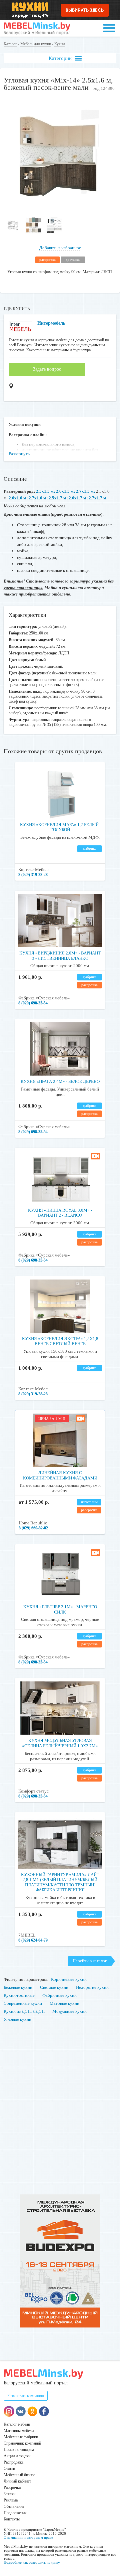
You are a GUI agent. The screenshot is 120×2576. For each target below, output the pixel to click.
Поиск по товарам (19, 2450)
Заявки (9, 2494)
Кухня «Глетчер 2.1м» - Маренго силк (60, 1609)
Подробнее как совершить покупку (32, 2562)
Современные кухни (23, 2003)
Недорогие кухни (92, 1987)
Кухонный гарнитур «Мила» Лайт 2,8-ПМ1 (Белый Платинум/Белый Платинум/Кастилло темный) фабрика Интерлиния (60, 1882)
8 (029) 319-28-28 (33, 875)
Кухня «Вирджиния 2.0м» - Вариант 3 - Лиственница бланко (60, 956)
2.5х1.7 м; (58, 498)
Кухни (59, 44)
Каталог (10, 44)
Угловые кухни (17, 2019)
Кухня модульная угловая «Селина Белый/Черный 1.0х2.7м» (60, 1743)
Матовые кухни (64, 2003)
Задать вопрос (47, 369)
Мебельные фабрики (21, 2437)
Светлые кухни (54, 1987)
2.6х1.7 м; (78, 498)
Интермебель (51, 323)
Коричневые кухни (69, 1979)
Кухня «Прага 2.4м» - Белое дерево (60, 1081)
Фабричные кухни (59, 1995)
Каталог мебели (17, 2424)
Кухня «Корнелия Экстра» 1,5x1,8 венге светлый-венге (60, 1341)
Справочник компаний (22, 2443)
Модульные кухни (69, 2011)
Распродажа (13, 2462)
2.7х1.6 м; (38, 498)
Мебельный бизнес (19, 2475)
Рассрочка (12, 2488)
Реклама (11, 2500)
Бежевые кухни (18, 1987)
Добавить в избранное (60, 248)
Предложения (15, 2513)
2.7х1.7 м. (98, 498)
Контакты (12, 2519)
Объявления (14, 2506)
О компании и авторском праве (28, 2537)
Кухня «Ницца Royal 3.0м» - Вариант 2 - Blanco (60, 1213)
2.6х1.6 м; (18, 498)
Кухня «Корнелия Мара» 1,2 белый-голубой (60, 827)
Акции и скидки (17, 2456)
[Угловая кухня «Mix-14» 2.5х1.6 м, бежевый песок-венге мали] (60, 210)
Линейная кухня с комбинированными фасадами (60, 1475)
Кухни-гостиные (19, 1995)
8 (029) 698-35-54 (33, 1003)
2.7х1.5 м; (85, 491)
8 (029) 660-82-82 (33, 1528)
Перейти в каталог (90, 1961)
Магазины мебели (19, 2431)
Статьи (9, 2469)
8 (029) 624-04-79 (33, 1940)
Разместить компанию (26, 2396)
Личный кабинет (17, 2481)
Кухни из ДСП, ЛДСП (24, 2011)
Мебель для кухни (36, 44)
